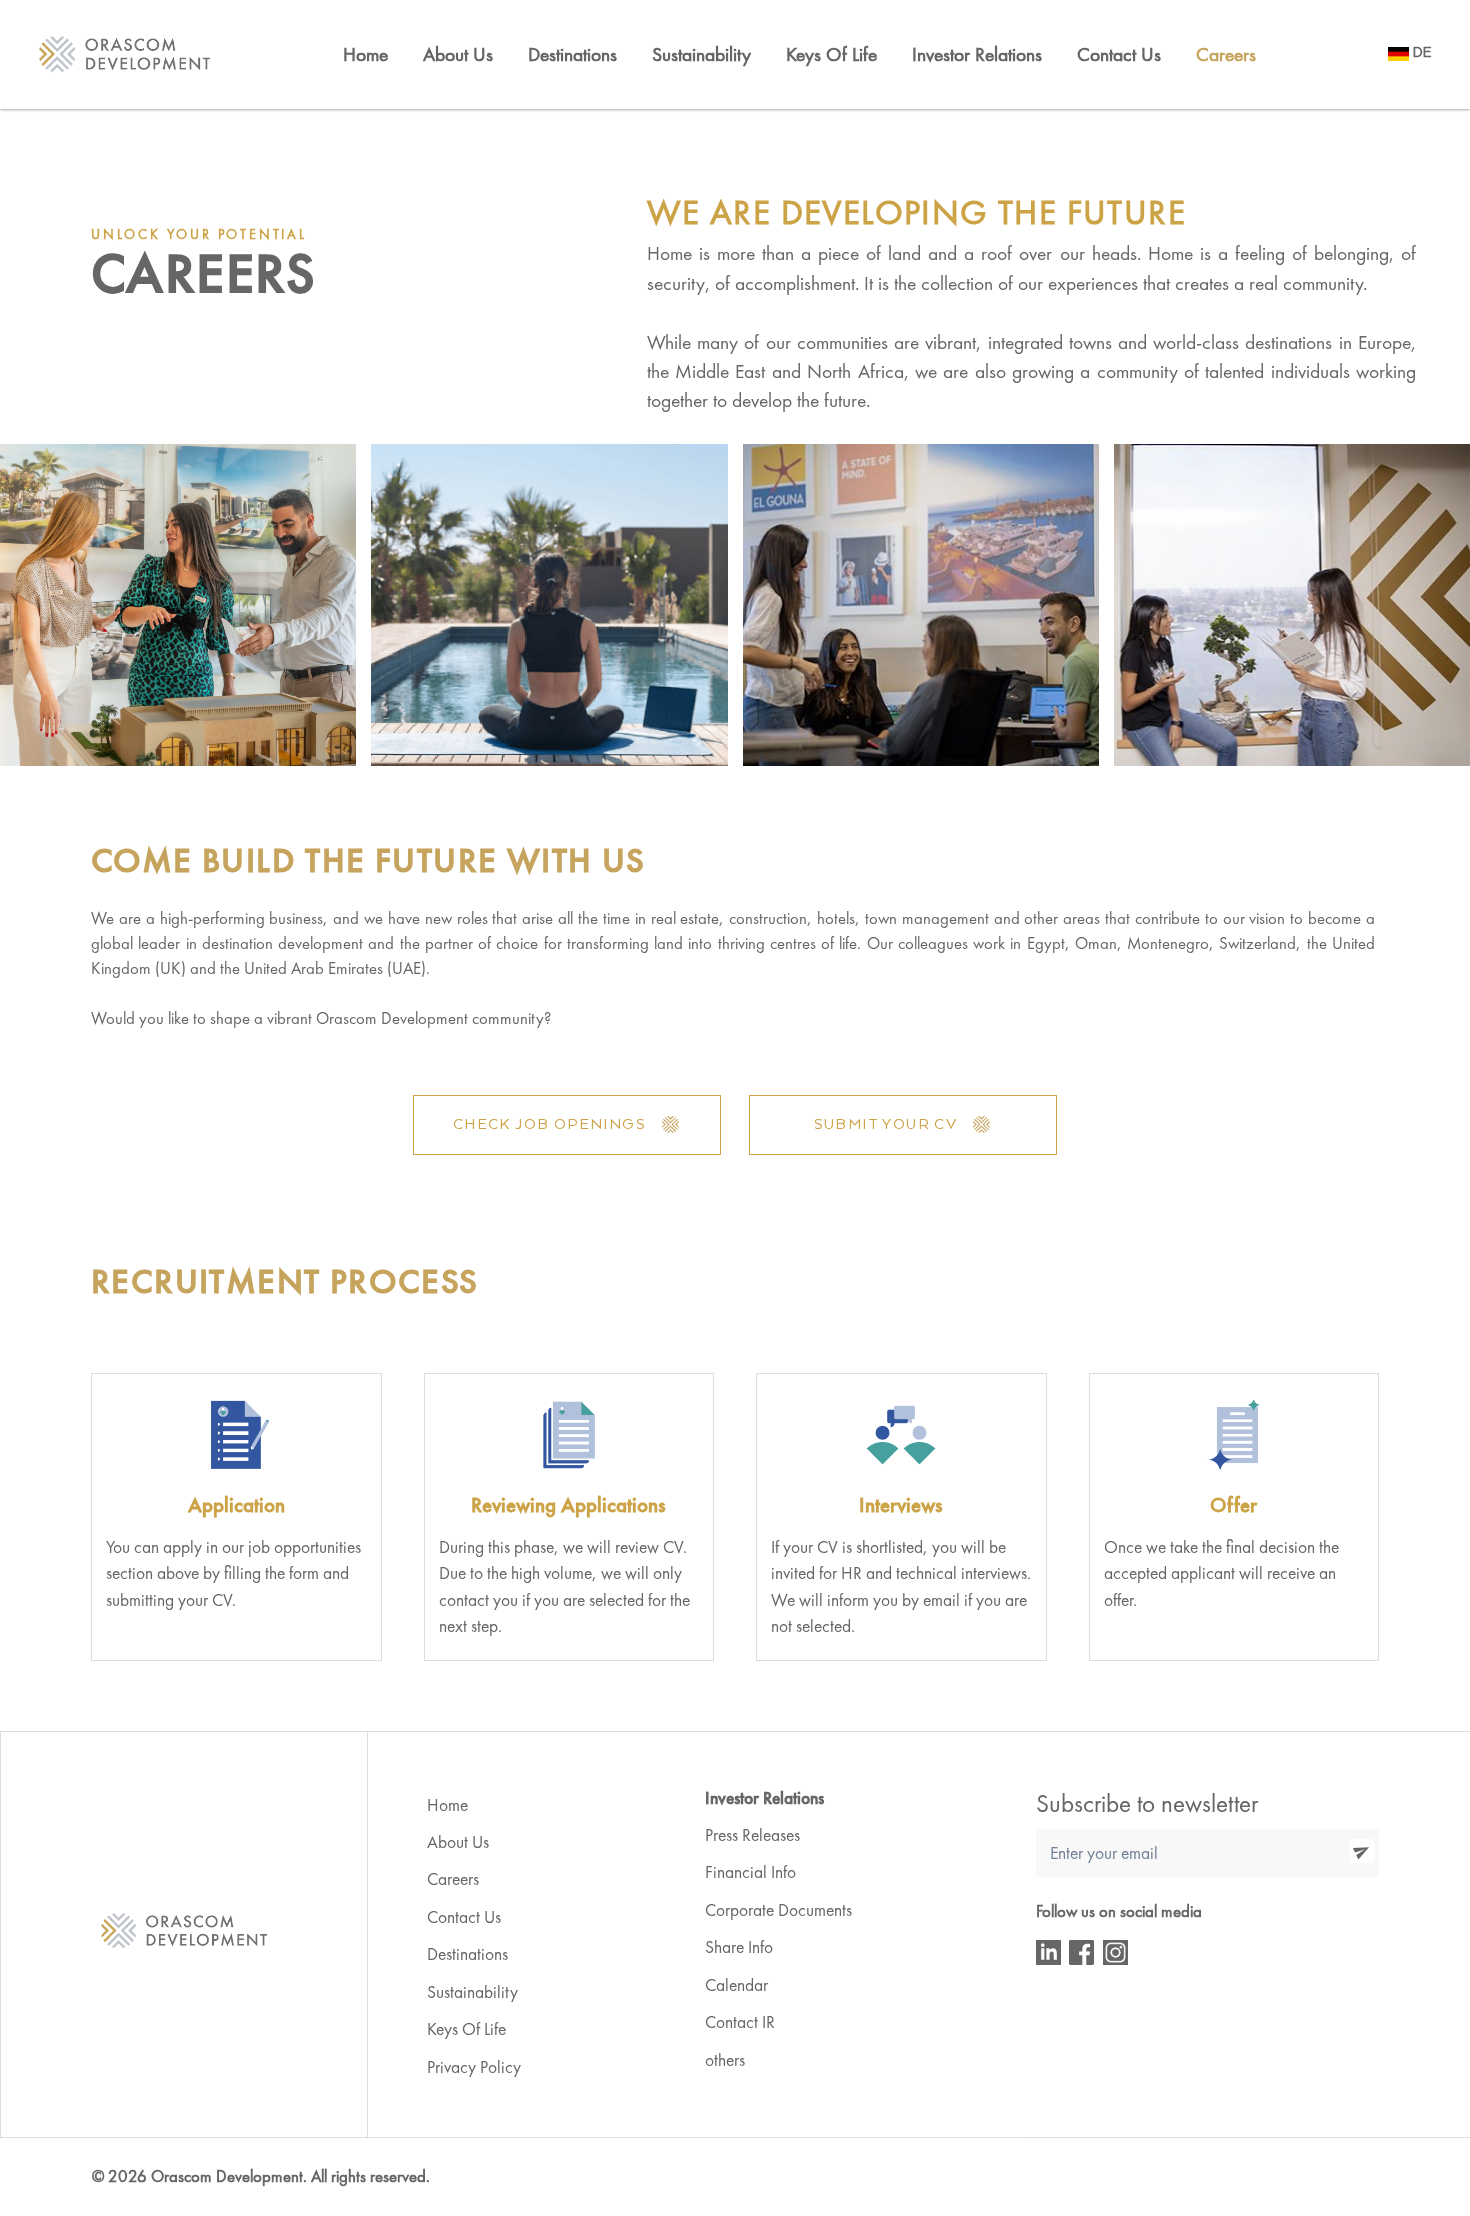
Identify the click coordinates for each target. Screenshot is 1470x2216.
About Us (458, 54)
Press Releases (752, 1835)
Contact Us (1119, 54)
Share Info (739, 1947)
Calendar (736, 1985)
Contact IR (740, 2022)
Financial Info (750, 1872)
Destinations (572, 54)
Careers (1226, 54)
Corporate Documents (778, 1910)
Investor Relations (977, 54)
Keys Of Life (831, 54)
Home (365, 54)
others (725, 2060)
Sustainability (472, 1992)
